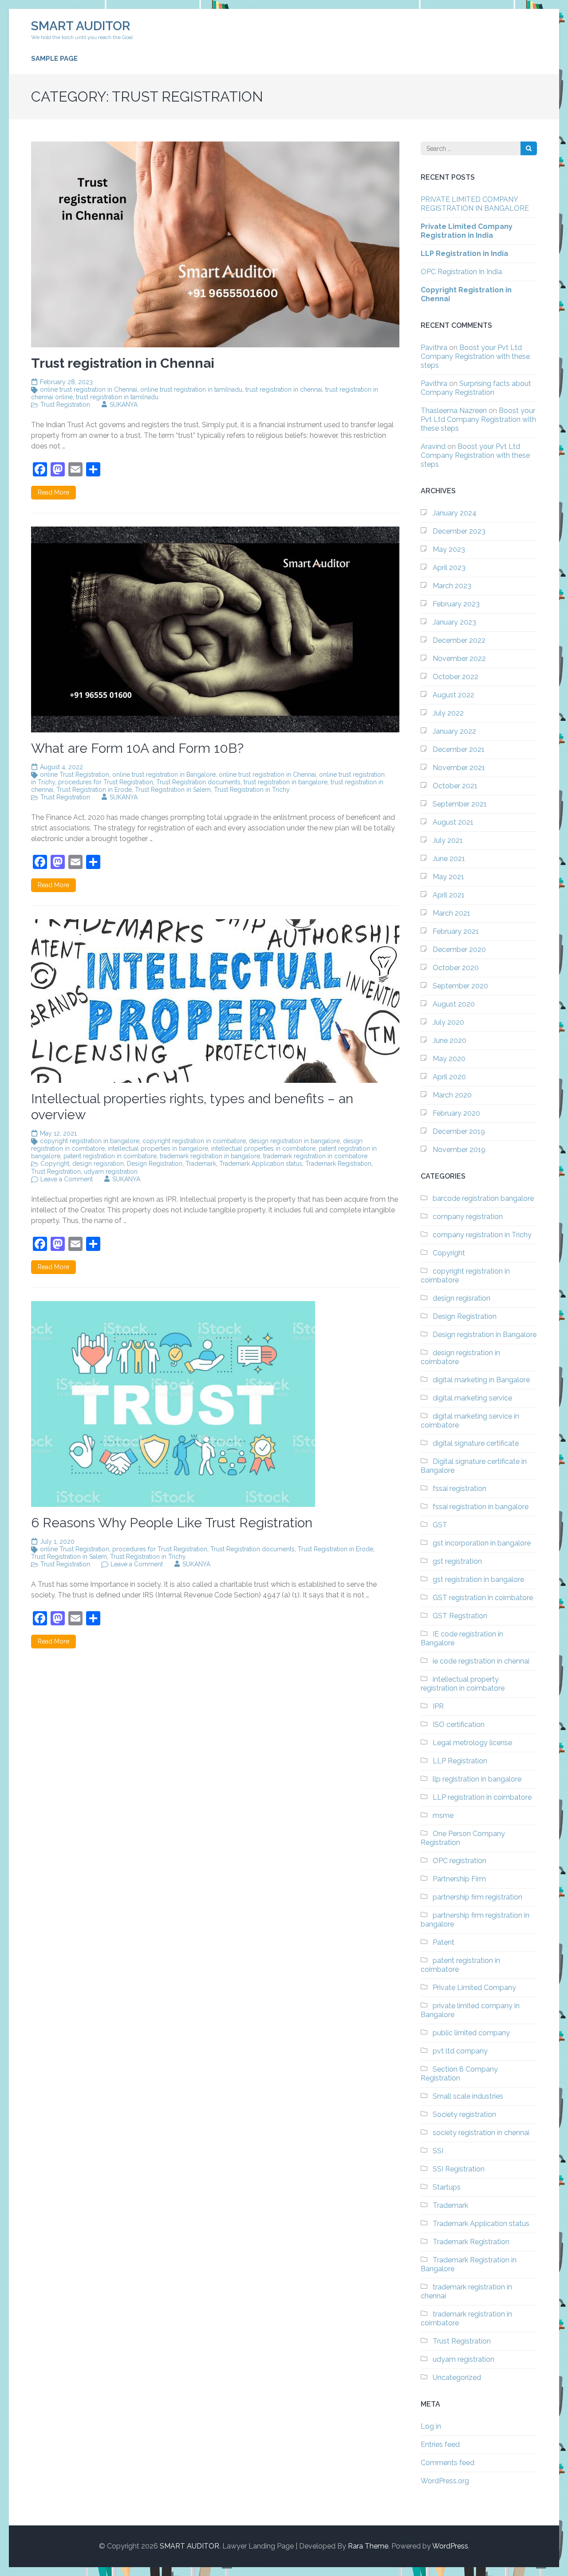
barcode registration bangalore (483, 1198)
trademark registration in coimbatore (315, 1156)
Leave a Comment (67, 1179)
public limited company (471, 2033)
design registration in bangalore (294, 1141)
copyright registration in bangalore (90, 1141)
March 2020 (452, 1095)
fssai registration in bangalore (481, 1507)
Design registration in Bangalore (485, 1335)
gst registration (457, 1561)
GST (440, 1525)
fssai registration (460, 1489)
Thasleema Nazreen (454, 411)
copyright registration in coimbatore (194, 1141)
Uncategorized (457, 2377)
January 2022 (454, 731)
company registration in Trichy (482, 1235)
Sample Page (54, 59)
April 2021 (449, 895)
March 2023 (452, 586)
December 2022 (459, 640)
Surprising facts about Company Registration (476, 388)
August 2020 (454, 1004)
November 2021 (459, 768)
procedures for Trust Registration (106, 782)
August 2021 (453, 822)
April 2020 (449, 1077)
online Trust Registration (75, 775)
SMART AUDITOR (81, 26)
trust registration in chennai (284, 389)
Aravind (433, 446)
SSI (438, 2151)
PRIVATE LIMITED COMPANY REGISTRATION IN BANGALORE (475, 204)
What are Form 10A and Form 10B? (137, 748)
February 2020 (456, 1113)
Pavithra (434, 348)
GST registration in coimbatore (483, 1598)
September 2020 (460, 986)
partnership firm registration (477, 1897)
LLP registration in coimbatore (482, 1797)
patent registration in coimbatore (110, 1156)
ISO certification (459, 1725)
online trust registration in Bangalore (164, 775)
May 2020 (449, 1059)
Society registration (464, 2114)
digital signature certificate (476, 1443)
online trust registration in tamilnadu (191, 389)
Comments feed (448, 2463)
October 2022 (456, 677)
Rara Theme (368, 2546)
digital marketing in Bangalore (481, 1380)
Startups (447, 2187)
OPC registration (460, 1861)
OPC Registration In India (461, 272)
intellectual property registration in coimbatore (463, 1684)
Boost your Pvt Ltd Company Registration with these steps (475, 356)
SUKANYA (124, 405)
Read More (53, 492)
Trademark (201, 1164)
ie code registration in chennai (481, 1661)
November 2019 (459, 1150)
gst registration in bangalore (478, 1579)
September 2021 (460, 804)
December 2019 (459, 1131)
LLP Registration (460, 1761)
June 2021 (449, 859)
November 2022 (459, 659)
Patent (444, 1942)
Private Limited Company (474, 1988)
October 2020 (456, 968)
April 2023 (449, 568)
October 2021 (455, 786)
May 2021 (448, 877)
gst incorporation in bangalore (482, 1543)
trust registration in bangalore (286, 782)
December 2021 (459, 749)
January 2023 (454, 622)
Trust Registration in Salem (173, 790)
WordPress (450, 2546)
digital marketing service (472, 1398)
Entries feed (440, 2444)
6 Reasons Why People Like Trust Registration (172, 1523)
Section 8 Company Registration (459, 2074)
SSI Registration (459, 2169)
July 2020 (448, 1022)
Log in (431, 2426)
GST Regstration (460, 1616)
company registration (468, 1217)
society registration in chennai (481, 2133)
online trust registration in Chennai (89, 389)
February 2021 (456, 931)
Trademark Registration (338, 1164)
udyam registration (111, 1172)
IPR (438, 1706)
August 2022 (454, 695)
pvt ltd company (460, 2051)
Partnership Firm (459, 1879)
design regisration (98, 1164)
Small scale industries (468, 2096)
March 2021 (452, 913)
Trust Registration (65, 405)
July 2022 (448, 713)
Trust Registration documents (198, 782)
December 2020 (459, 950)
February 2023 (456, 604)
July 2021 (448, 840)
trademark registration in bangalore (210, 1156)
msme (443, 1815)
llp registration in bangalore (477, 1779)
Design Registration (155, 1164)
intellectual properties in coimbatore (263, 1148)
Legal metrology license (472, 1743)
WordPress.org (445, 2481)
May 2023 (449, 549)
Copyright (55, 1164)
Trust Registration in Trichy (252, 790)
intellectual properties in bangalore (158, 1148)
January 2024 (455, 513)
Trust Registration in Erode (94, 790)
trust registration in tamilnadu (117, 397)
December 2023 (459, 531)
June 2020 (450, 1040)
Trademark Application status (261, 1164)
